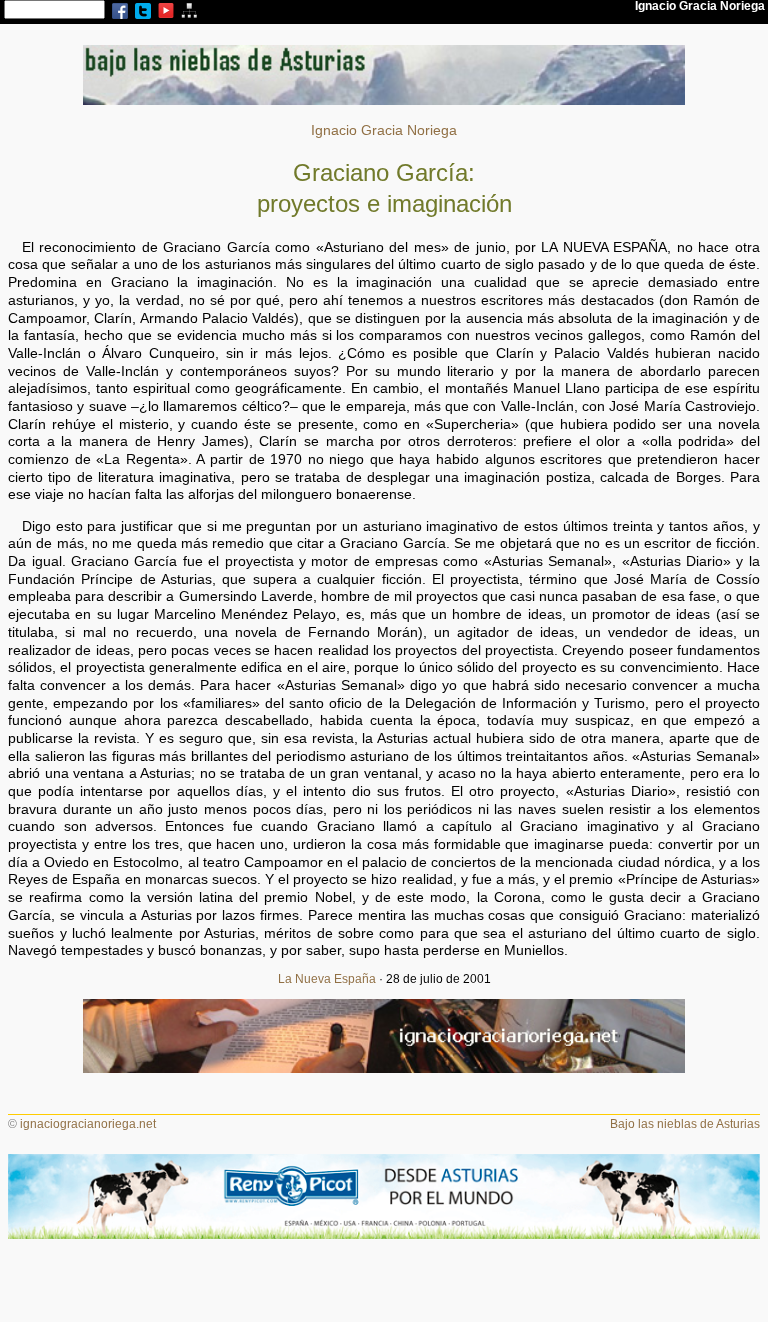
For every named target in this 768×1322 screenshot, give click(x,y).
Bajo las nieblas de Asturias (685, 1124)
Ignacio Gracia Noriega (384, 130)
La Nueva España (327, 979)
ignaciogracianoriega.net (88, 1124)
